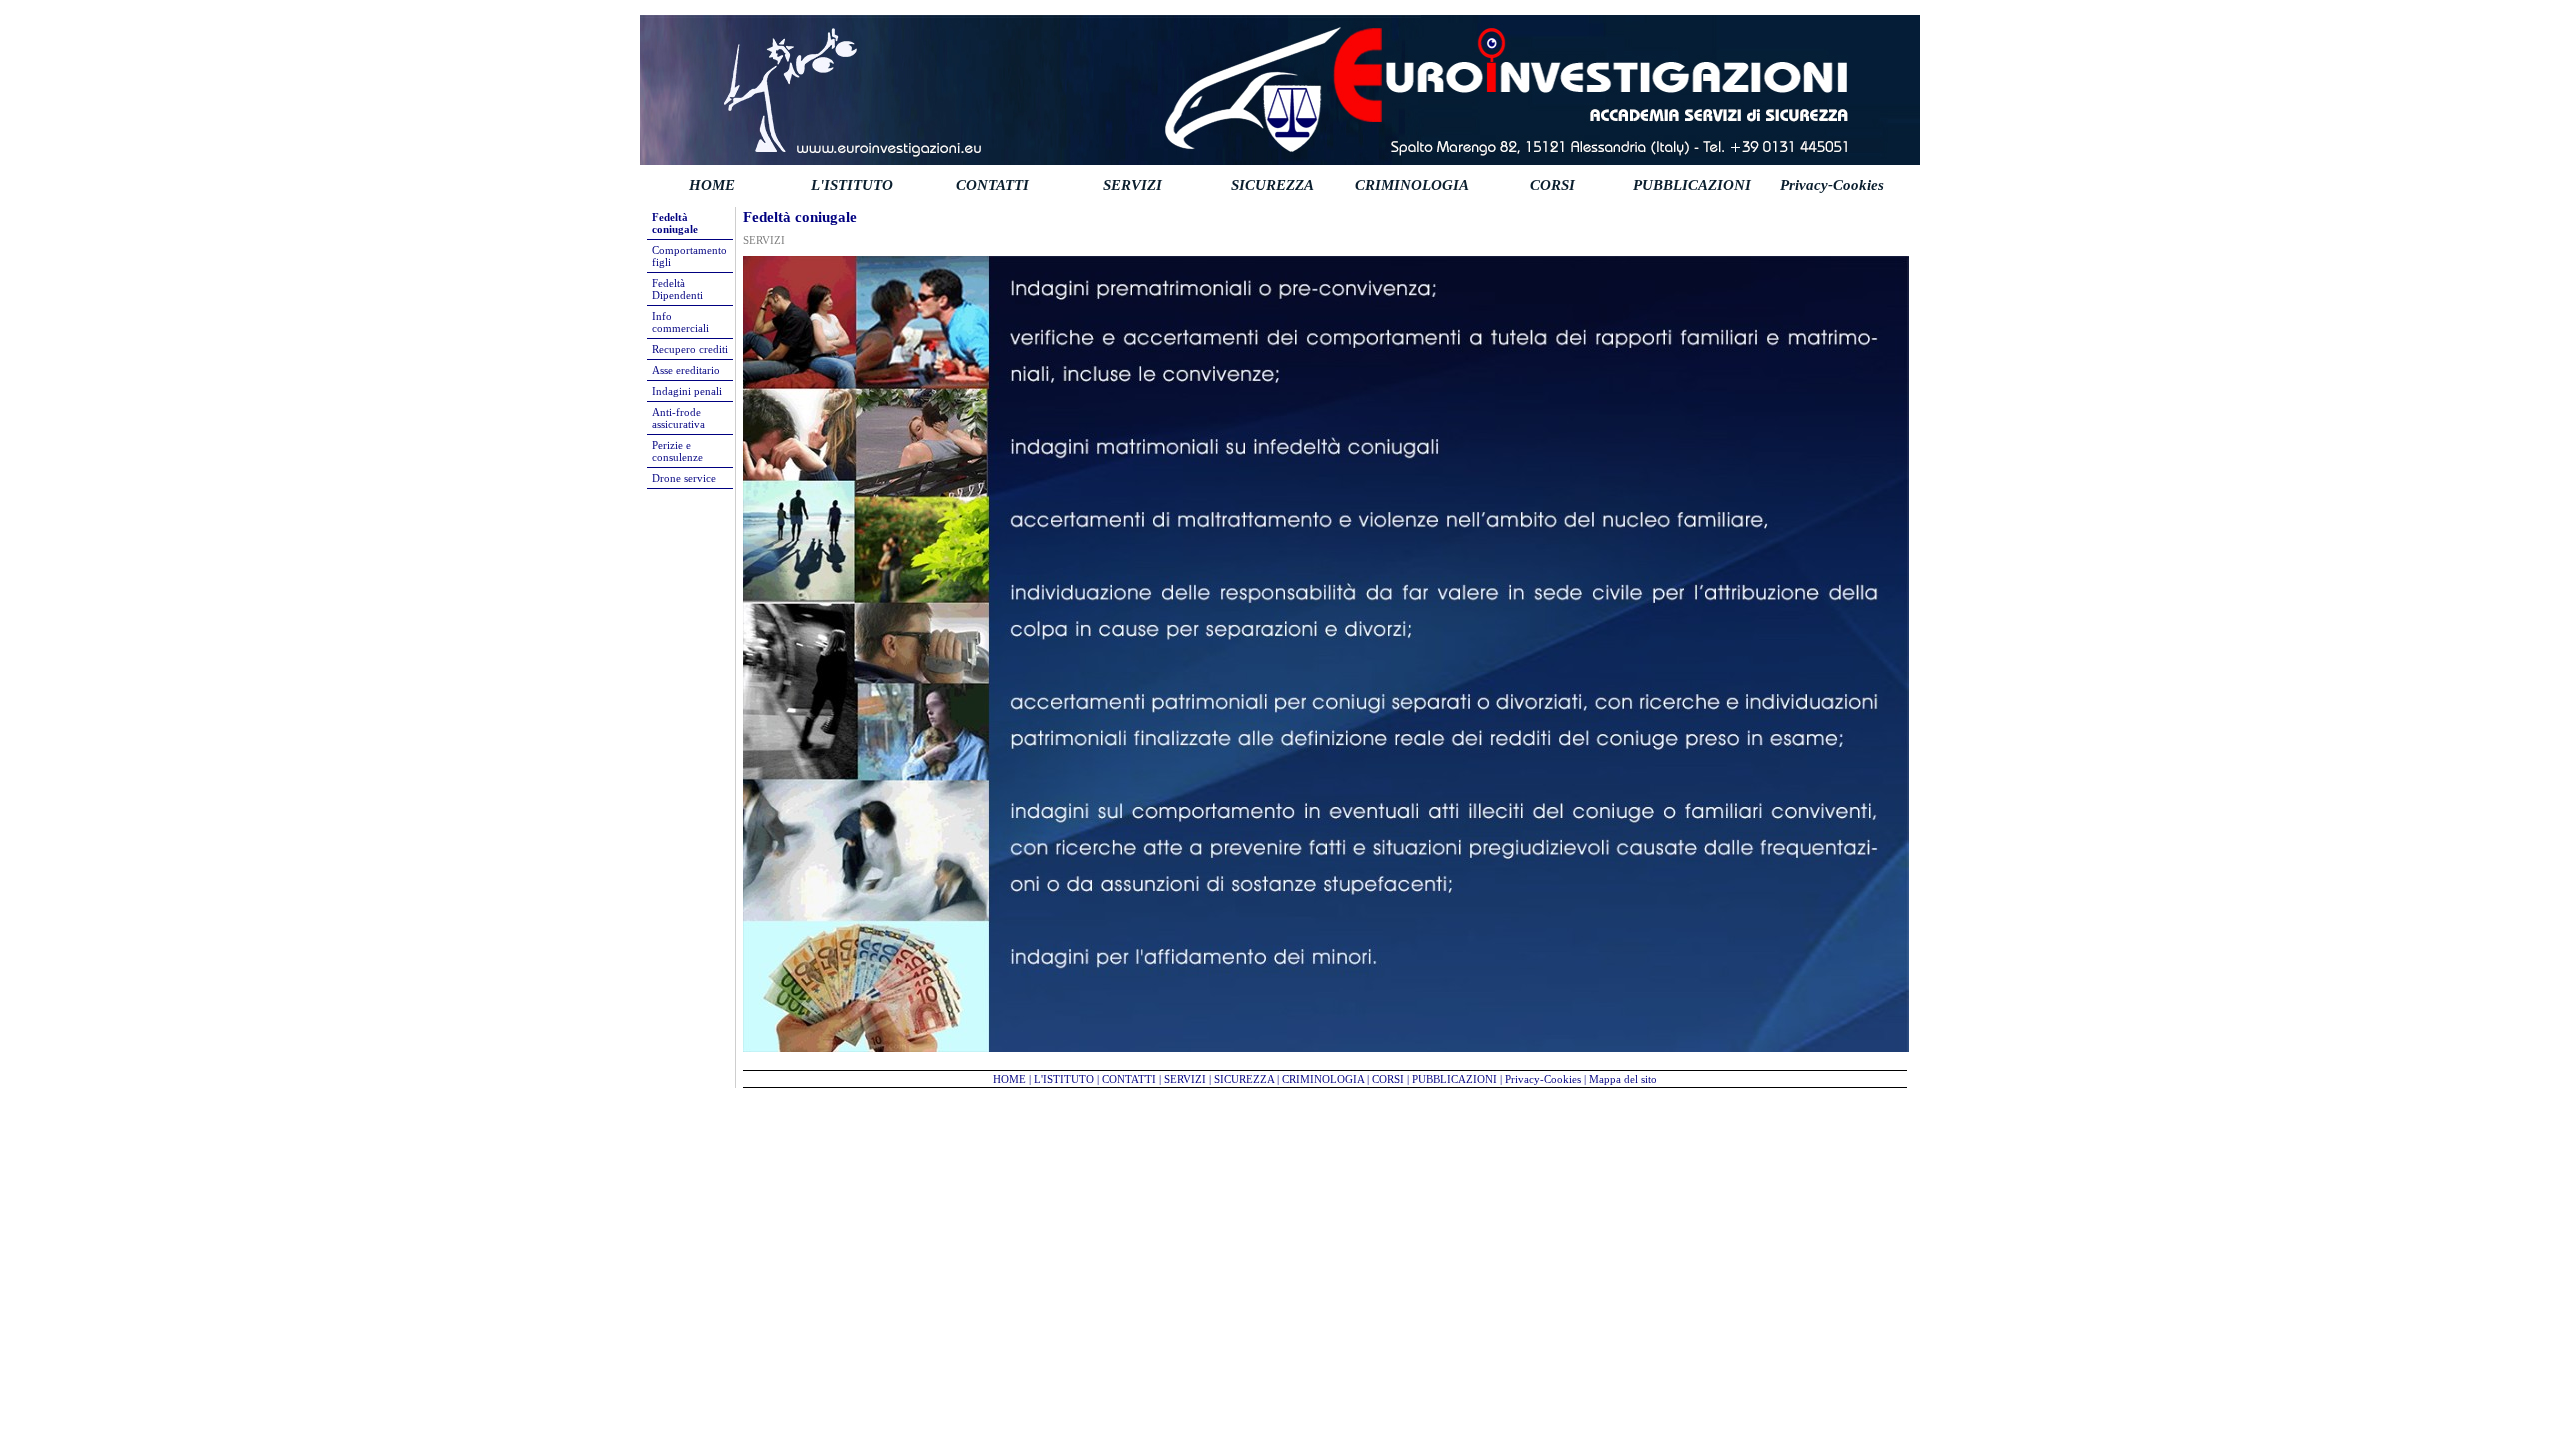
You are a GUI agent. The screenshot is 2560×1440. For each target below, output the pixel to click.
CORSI (1552, 185)
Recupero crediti (690, 349)
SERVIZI (1132, 185)
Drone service (684, 478)
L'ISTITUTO (852, 185)
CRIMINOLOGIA (1412, 185)
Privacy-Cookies (1832, 185)
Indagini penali (687, 391)
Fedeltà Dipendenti (677, 289)
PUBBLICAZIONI (1692, 185)
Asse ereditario (686, 370)
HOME (712, 185)
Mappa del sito (1623, 1079)
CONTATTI (992, 185)
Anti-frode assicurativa (678, 418)
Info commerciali (680, 322)
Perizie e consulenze (677, 451)
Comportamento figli (689, 256)
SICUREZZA (1272, 185)
